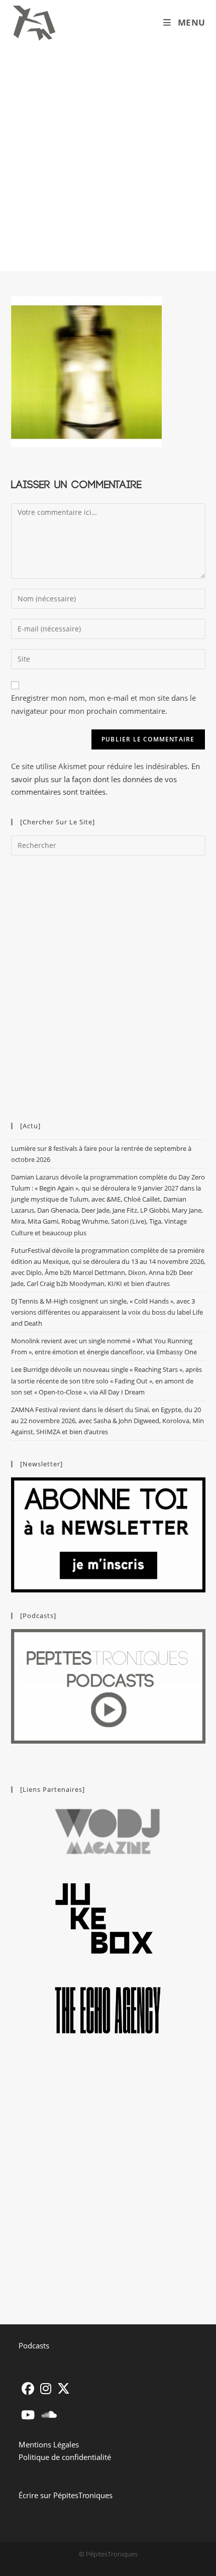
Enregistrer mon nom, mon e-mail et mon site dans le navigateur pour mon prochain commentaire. (103, 704)
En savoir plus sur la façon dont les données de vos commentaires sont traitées (105, 779)
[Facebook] (28, 2388)
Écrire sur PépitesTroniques (66, 2495)
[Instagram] (46, 2388)
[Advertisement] (108, 158)
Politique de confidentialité (65, 2457)
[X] (64, 2388)
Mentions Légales (49, 2444)
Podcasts (34, 2345)
